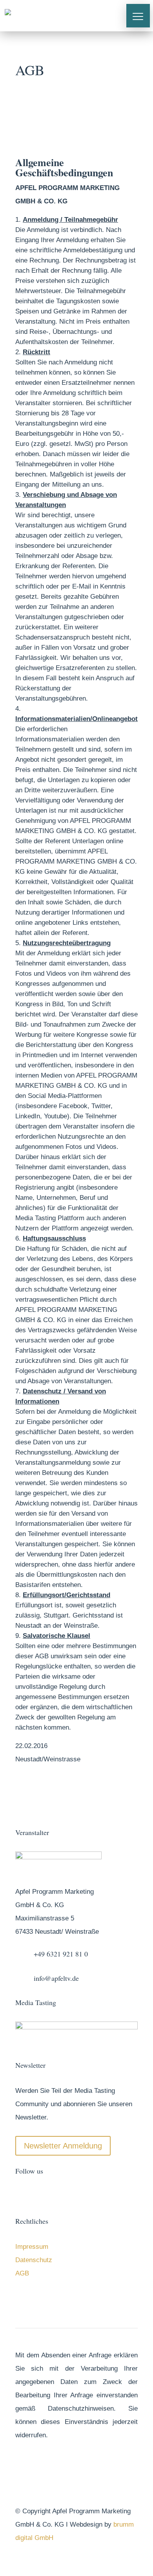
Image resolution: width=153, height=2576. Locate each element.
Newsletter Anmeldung (63, 2146)
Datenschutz (34, 2260)
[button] (138, 16)
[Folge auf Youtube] (37, 2196)
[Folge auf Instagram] (53, 2196)
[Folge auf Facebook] (22, 2196)
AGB (22, 2273)
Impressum (32, 2247)
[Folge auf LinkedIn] (69, 2196)
